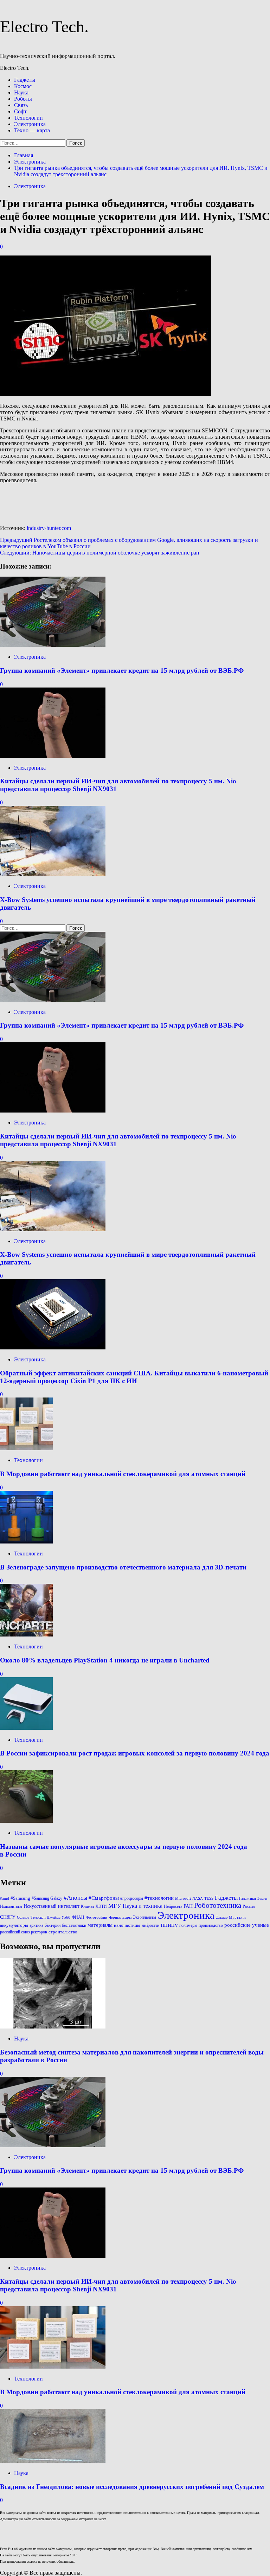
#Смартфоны (104, 1898)
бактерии (53, 1925)
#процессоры (132, 1898)
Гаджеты (25, 80)
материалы (100, 1925)
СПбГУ (8, 1917)
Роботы (23, 99)
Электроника (30, 124)
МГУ (115, 1906)
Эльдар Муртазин (231, 1917)
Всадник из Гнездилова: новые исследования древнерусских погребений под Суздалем (132, 2487)
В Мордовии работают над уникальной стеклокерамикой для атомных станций (123, 1474)
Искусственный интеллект (52, 1906)
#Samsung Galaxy (47, 1898)
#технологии (159, 1898)
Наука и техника (143, 1906)
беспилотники (74, 1925)
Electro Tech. (44, 26)
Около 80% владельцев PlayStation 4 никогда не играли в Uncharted (105, 1660)
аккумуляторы (14, 1925)
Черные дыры (120, 1917)
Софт (20, 111)
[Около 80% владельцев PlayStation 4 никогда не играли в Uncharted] (26, 1635)
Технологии (28, 118)
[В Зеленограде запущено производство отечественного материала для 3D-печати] (26, 1542)
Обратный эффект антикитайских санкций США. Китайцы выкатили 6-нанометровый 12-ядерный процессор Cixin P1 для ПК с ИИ (134, 1377)
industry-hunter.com (49, 528)
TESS (209, 1898)
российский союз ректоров (24, 1932)
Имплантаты (11, 1906)
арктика (36, 1925)
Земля (262, 1898)
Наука (21, 92)
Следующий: (100, 553)
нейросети (150, 1925)
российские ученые (247, 1925)
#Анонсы (75, 1898)
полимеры (188, 1925)
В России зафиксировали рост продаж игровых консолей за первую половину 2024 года (135, 1753)
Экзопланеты (144, 1917)
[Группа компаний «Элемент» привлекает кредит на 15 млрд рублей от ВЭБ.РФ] (53, 645)
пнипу (169, 1925)
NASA (198, 1898)
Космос (23, 86)
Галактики (247, 1898)
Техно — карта (32, 130)
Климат (88, 1906)
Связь (21, 105)
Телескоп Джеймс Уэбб (50, 1917)
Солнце (23, 1917)
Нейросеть (173, 1906)
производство (211, 1925)
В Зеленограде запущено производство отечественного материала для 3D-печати (123, 1567)
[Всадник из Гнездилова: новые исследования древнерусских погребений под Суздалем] (53, 2461)
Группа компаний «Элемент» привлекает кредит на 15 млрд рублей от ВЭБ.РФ (122, 670)
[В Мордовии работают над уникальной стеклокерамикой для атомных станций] (26, 1448)
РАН (188, 1906)
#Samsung (20, 1898)
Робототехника (218, 1905)
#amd (5, 1898)
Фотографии (97, 1917)
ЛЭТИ (101, 1906)
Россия (249, 1906)
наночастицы (127, 1925)
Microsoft (183, 1898)
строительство (63, 1932)
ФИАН (78, 1917)
